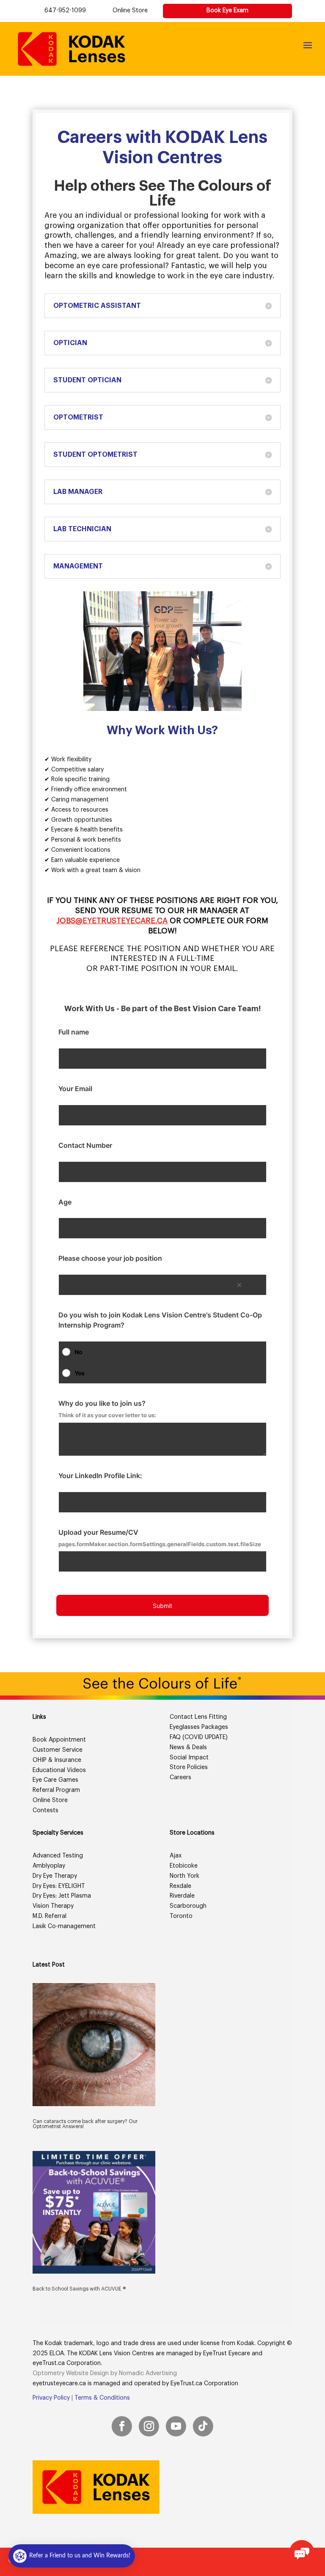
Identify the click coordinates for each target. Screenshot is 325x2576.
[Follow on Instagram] (149, 2426)
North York (185, 1876)
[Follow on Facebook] (122, 2426)
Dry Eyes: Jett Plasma (62, 1896)
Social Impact (189, 1758)
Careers (180, 1778)
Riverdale (182, 1896)
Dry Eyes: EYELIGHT (59, 1886)
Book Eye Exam (227, 11)
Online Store (130, 11)
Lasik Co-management (64, 1926)
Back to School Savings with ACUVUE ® (79, 2289)
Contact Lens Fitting (198, 1717)
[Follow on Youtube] (176, 2426)
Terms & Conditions (102, 2398)
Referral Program (56, 1790)
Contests (45, 1811)
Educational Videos (59, 1770)
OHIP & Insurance (57, 1760)
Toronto (181, 1916)
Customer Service (58, 1750)
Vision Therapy (53, 1906)
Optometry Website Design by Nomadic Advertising (105, 2373)
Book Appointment (59, 1740)
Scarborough (188, 1906)
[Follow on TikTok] (203, 2426)
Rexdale (180, 1886)
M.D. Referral (50, 1916)
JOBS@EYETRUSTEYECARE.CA (112, 921)
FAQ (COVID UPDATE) (199, 1737)
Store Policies (189, 1767)
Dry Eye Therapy (55, 1876)
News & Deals (188, 1748)
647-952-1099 (65, 11)
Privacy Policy (51, 2398)
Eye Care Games (55, 1780)
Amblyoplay (49, 1866)
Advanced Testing (58, 1856)
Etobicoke (184, 1866)
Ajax (176, 1856)
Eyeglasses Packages (199, 1727)
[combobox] (163, 1285)
